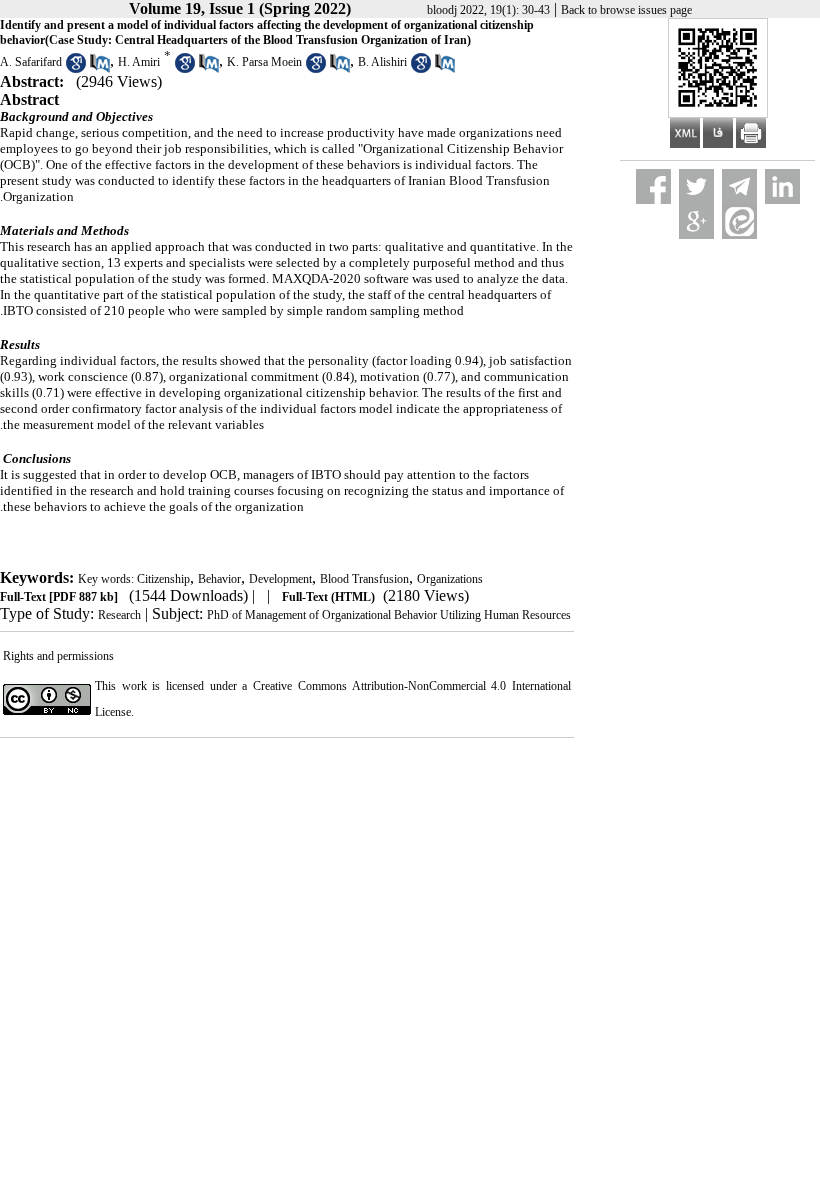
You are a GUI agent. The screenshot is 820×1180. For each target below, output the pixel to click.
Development (280, 579)
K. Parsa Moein (264, 62)
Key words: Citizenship (134, 579)
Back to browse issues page (626, 10)
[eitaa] (739, 221)
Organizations (450, 579)
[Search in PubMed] (100, 69)
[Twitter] (696, 186)
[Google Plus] (696, 221)
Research (119, 615)
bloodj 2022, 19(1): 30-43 (488, 10)
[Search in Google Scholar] (76, 69)
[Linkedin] (782, 186)
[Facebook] (653, 186)
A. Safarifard (31, 62)
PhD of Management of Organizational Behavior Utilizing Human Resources (389, 615)
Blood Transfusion (364, 579)
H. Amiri (139, 62)
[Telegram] (739, 186)
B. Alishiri (382, 62)
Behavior (219, 579)
